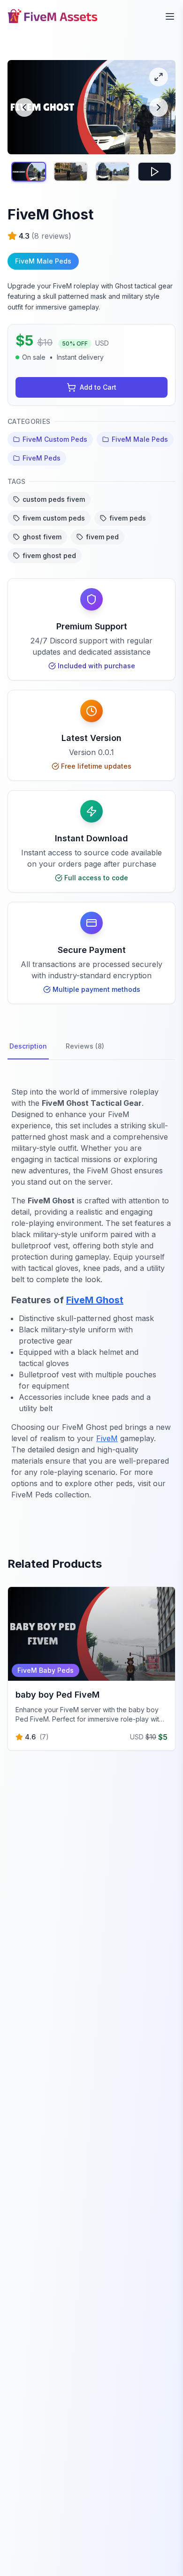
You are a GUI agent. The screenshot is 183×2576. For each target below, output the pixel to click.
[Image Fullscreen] (159, 77)
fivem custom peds (54, 518)
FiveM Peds (42, 458)
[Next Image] (159, 107)
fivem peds (128, 518)
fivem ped (102, 537)
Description (28, 1046)
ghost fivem (42, 537)
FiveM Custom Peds (55, 439)
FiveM (107, 1438)
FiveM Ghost (95, 1300)
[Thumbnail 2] (71, 171)
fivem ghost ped (49, 555)
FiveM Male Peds (140, 439)
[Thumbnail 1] (29, 171)
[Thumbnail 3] (113, 171)
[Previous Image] (24, 107)
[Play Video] (155, 171)
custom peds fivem (54, 499)
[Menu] (170, 16)
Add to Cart (98, 387)
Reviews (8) (85, 1046)
